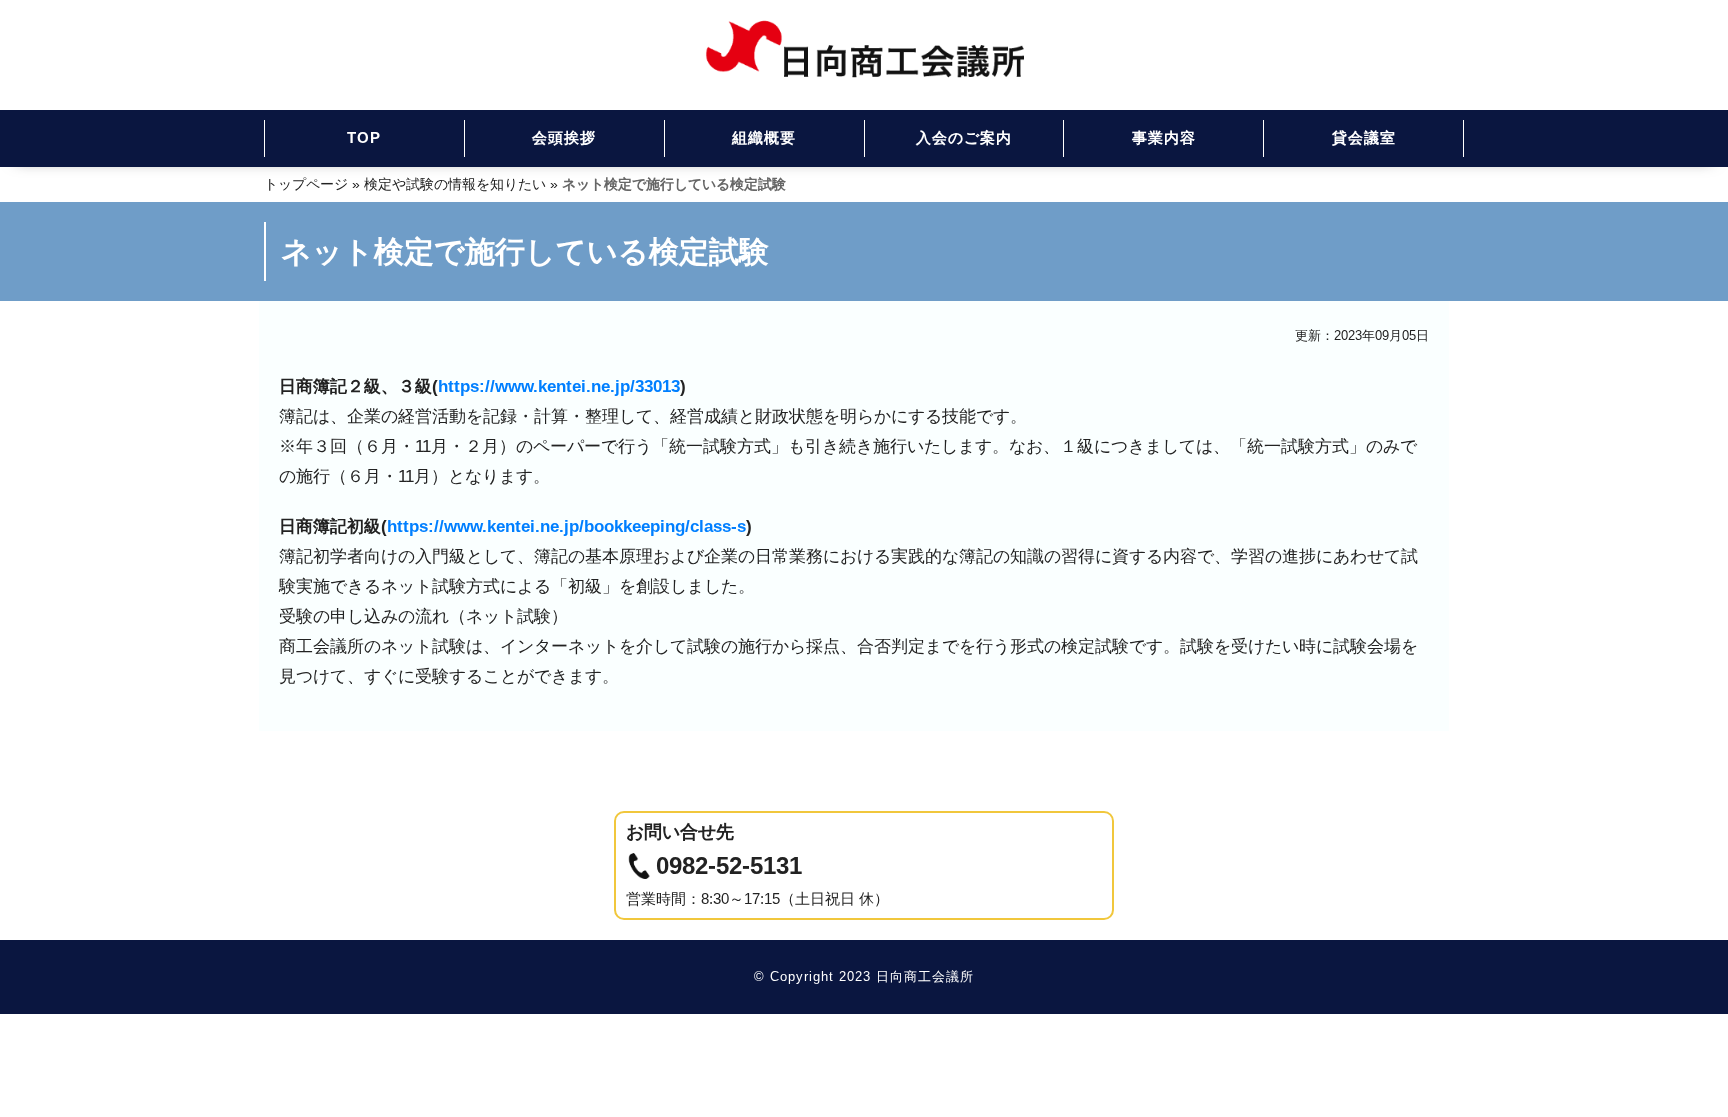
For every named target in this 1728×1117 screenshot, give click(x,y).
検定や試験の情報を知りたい (455, 184)
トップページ (306, 184)
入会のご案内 (964, 137)
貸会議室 (1364, 137)
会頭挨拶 (564, 137)
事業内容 (1164, 137)
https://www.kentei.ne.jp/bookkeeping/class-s (566, 526)
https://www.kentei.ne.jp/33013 (559, 386)
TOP (364, 137)
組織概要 (764, 137)
